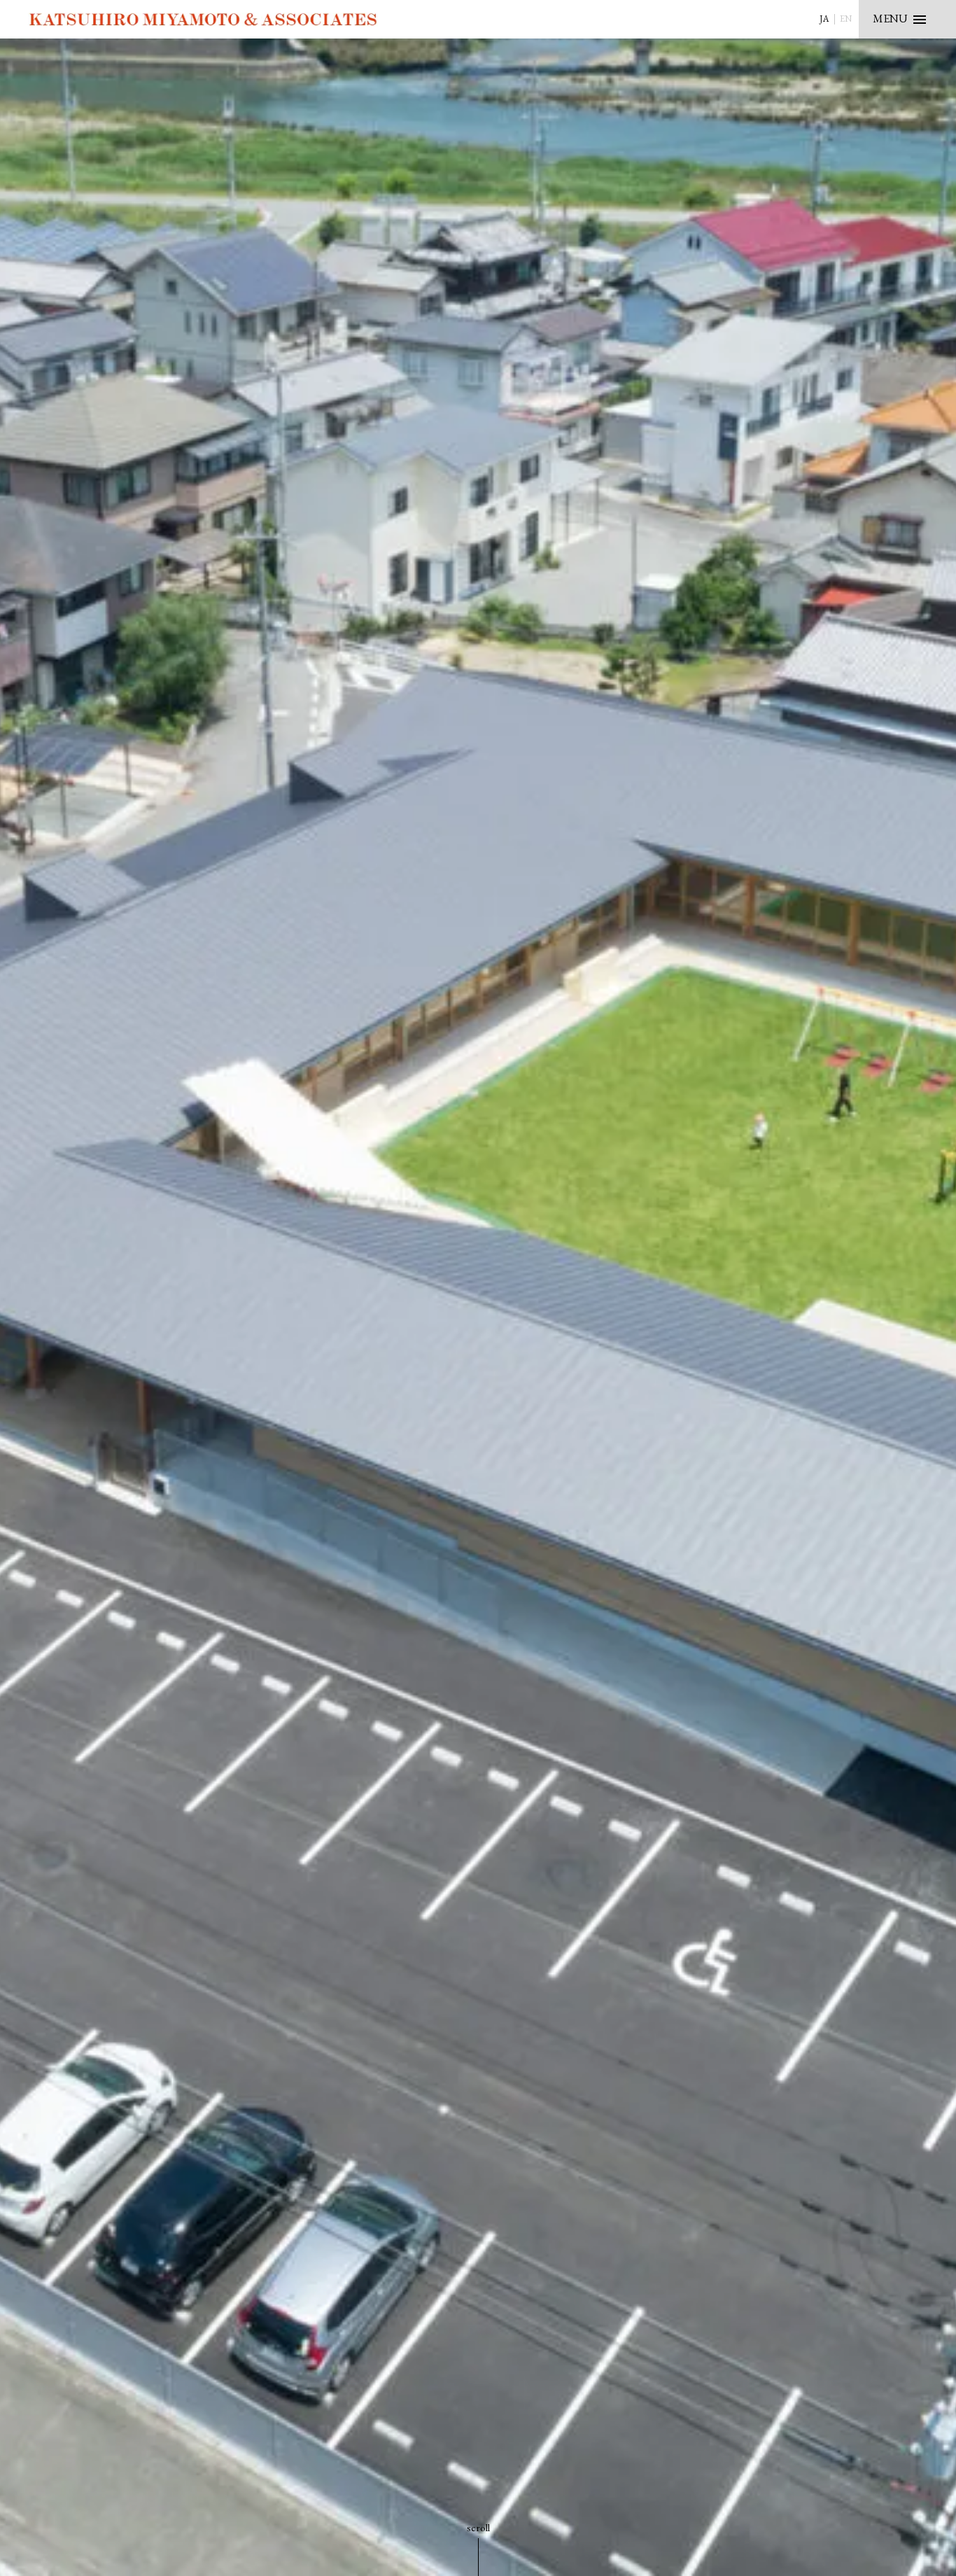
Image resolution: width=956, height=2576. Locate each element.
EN (846, 19)
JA (824, 19)
